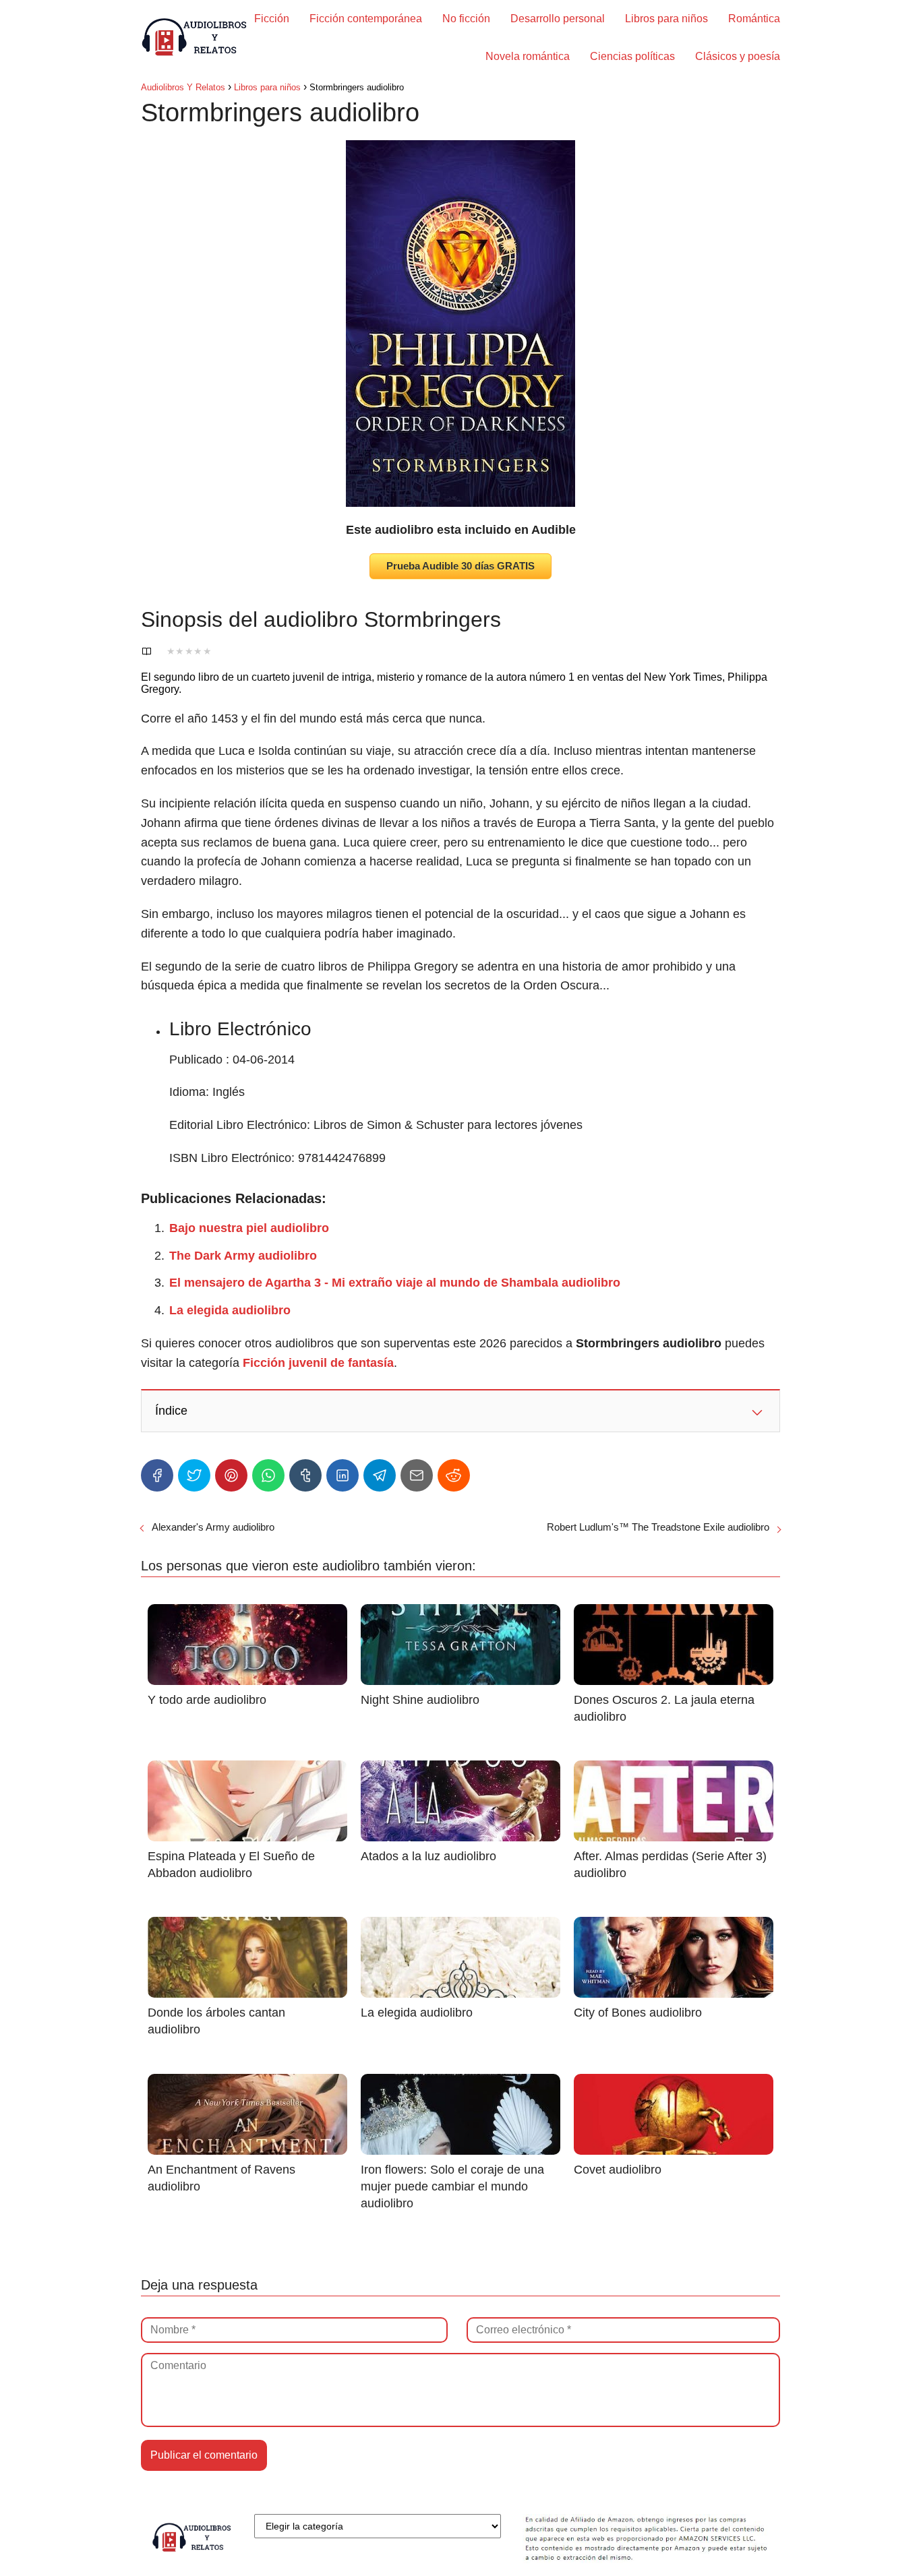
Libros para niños (666, 19)
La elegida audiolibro (230, 1310)
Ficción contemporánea (366, 19)
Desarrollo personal (558, 19)
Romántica (754, 19)
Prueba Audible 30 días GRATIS (460, 566)
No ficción (466, 19)
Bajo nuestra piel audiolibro (249, 1228)
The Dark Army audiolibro (243, 1256)
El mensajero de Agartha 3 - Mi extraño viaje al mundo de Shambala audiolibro (395, 1283)
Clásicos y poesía (738, 56)
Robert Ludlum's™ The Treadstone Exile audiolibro (658, 1527)
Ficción (272, 19)
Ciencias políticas (632, 56)
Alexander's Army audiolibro (213, 1527)
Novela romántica (528, 56)
